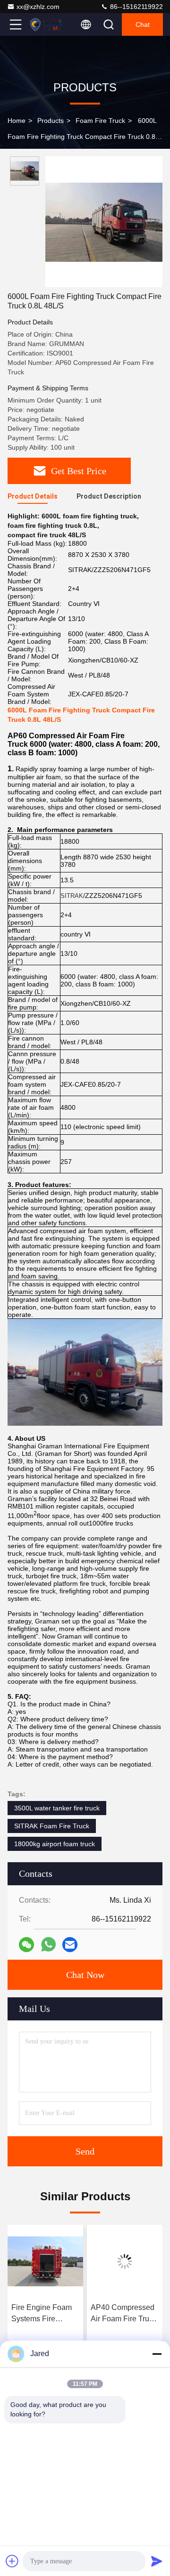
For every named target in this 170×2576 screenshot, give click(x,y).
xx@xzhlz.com (38, 7)
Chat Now (85, 1975)
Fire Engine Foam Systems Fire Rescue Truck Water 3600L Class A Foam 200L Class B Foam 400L (45, 2314)
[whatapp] (48, 1944)
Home (17, 121)
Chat (143, 24)
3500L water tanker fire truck (57, 1808)
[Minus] (157, 2354)
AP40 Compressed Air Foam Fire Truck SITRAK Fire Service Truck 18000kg (124, 2314)
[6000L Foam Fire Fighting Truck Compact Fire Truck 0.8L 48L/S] (104, 222)
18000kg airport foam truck (55, 1844)
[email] (70, 1945)
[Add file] (12, 2561)
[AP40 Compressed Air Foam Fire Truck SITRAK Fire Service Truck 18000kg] (125, 2261)
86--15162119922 (136, 7)
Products (51, 121)
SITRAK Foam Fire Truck (52, 1826)
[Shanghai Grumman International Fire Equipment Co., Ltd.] (47, 24)
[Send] (157, 2561)
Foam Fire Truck (100, 121)
